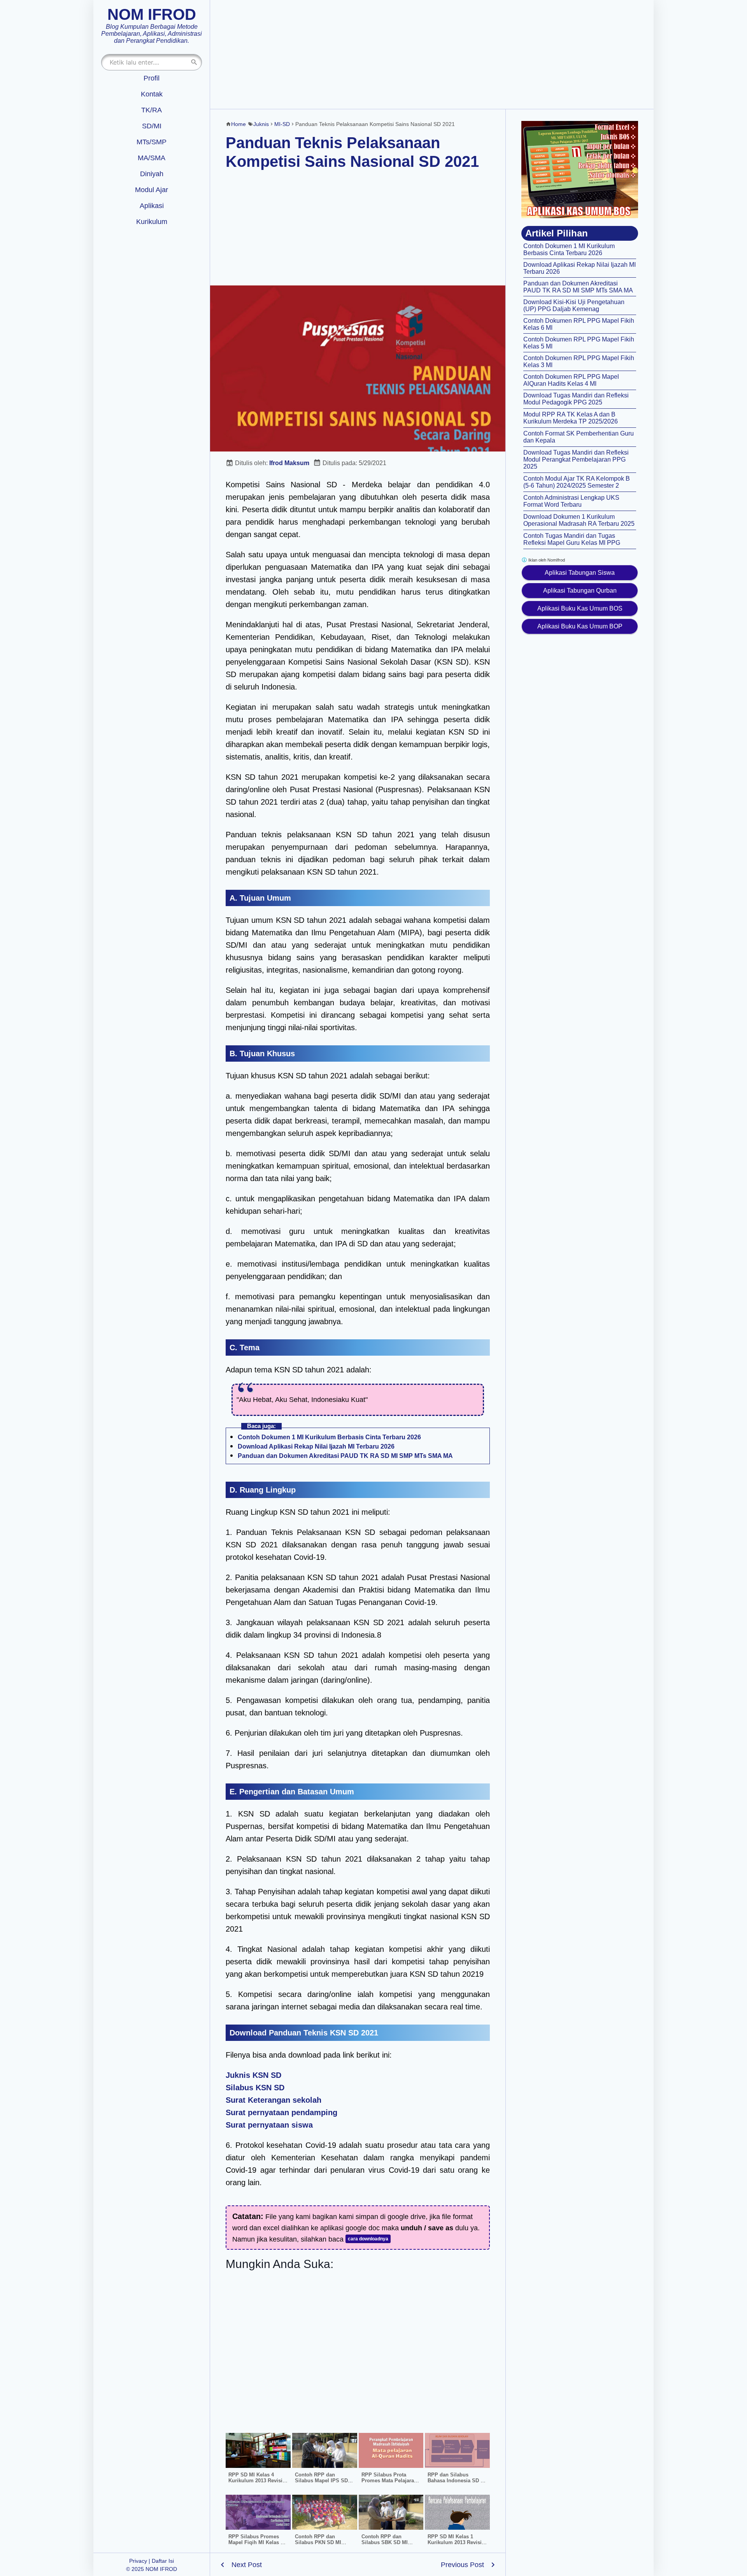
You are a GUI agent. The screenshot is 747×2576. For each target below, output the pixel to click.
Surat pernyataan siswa (269, 2125)
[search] (194, 62)
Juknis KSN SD (253, 2075)
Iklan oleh (546, 560)
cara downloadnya (368, 2239)
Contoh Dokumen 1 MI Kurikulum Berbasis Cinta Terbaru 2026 (329, 1437)
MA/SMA (152, 158)
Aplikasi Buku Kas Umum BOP (580, 626)
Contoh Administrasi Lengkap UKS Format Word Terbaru (571, 501)
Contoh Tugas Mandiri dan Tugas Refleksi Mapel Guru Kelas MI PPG (572, 539)
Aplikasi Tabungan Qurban (580, 591)
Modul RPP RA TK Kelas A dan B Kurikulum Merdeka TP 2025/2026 (571, 418)
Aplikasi (152, 206)
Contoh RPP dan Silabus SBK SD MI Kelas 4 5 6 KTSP (385, 2542)
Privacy (138, 2561)
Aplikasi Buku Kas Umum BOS (580, 608)
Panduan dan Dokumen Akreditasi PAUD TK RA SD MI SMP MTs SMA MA (345, 1456)
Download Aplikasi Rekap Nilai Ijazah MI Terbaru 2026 (316, 1446)
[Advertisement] (432, 54)
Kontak (152, 94)
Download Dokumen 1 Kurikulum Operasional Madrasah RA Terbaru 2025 (579, 520)
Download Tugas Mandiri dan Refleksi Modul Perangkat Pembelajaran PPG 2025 (576, 459)
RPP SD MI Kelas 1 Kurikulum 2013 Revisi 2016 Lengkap (455, 2542)
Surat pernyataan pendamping (281, 2112)
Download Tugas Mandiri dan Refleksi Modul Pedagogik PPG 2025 (576, 399)
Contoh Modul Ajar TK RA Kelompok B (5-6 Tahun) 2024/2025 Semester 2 (577, 482)
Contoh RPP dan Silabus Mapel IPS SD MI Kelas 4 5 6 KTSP (321, 2481)
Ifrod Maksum (289, 463)
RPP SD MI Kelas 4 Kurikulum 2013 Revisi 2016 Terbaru (255, 2481)
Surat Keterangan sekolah (274, 2100)
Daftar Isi (163, 2561)
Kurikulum (152, 222)
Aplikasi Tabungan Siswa (580, 573)
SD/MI (152, 126)
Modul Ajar (152, 190)
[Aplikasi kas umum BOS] (580, 170)
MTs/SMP (152, 142)
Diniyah (152, 174)
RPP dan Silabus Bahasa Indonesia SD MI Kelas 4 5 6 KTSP (457, 2481)
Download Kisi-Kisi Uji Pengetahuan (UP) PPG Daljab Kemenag (574, 305)
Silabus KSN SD (255, 2088)
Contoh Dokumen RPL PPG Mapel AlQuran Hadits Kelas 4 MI (571, 380)
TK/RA (152, 110)
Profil (152, 78)
